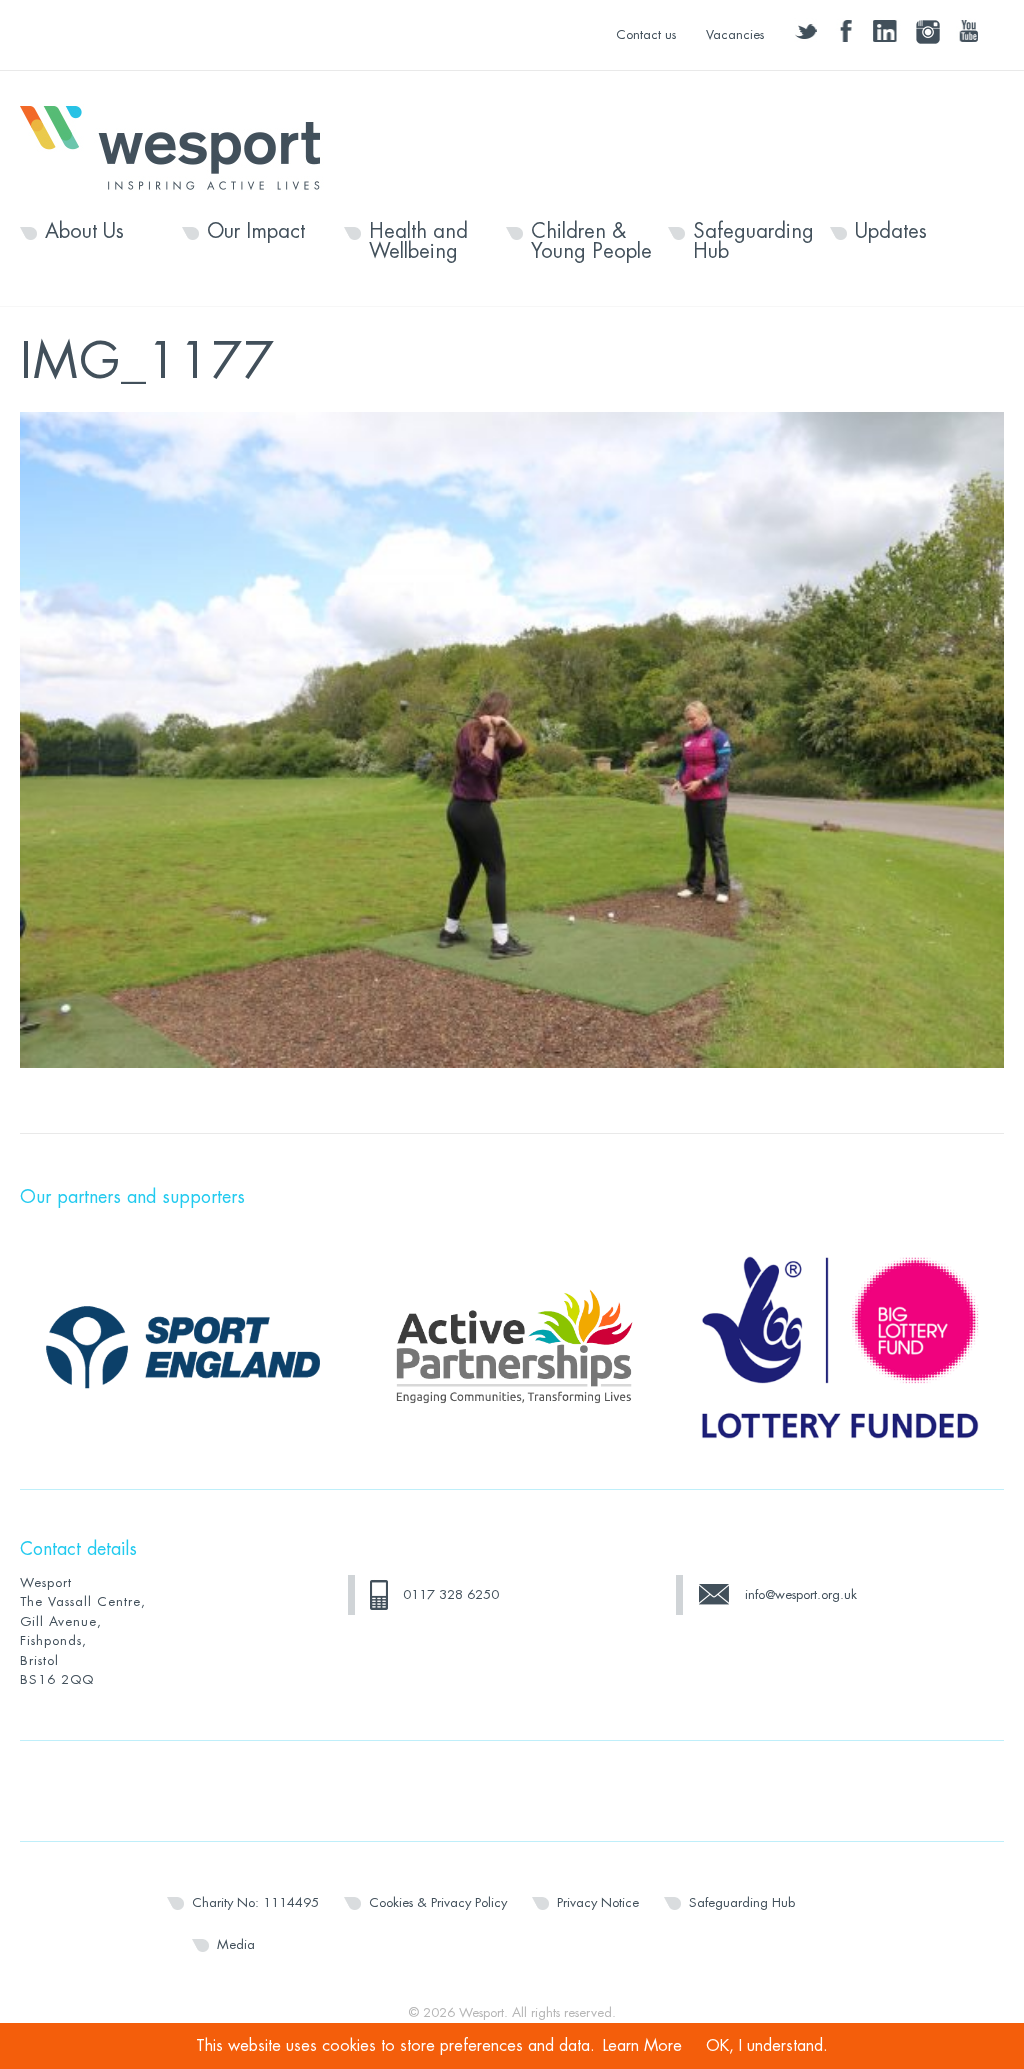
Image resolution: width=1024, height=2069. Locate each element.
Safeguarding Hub (753, 242)
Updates (891, 232)
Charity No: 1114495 (255, 1902)
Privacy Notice (598, 1902)
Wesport (180, 146)
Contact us (646, 34)
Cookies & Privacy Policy (438, 1902)
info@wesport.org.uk (801, 1594)
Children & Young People (591, 242)
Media (236, 1944)
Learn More (642, 2046)
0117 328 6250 (451, 1594)
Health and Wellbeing (418, 242)
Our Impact (256, 232)
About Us (84, 232)
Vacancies (735, 34)
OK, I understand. (767, 2046)
